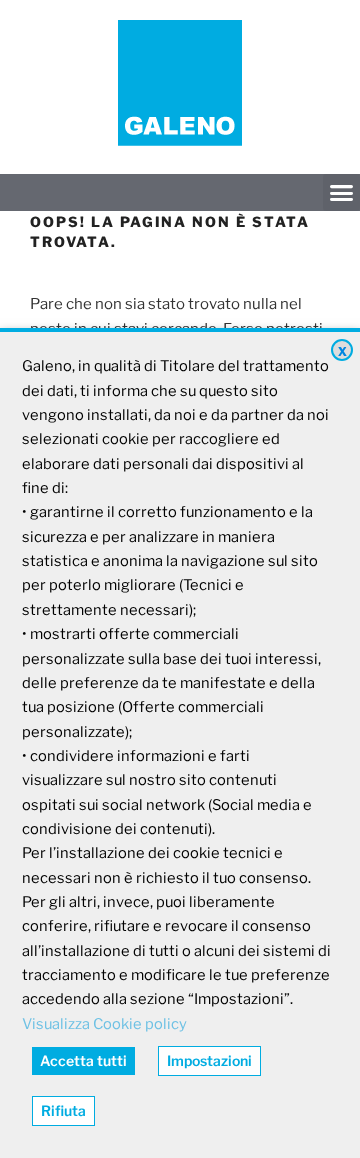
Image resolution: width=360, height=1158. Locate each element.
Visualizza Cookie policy (104, 1024)
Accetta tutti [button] (83, 1060)
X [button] (342, 351)
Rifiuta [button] (63, 1110)
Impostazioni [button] (209, 1060)
